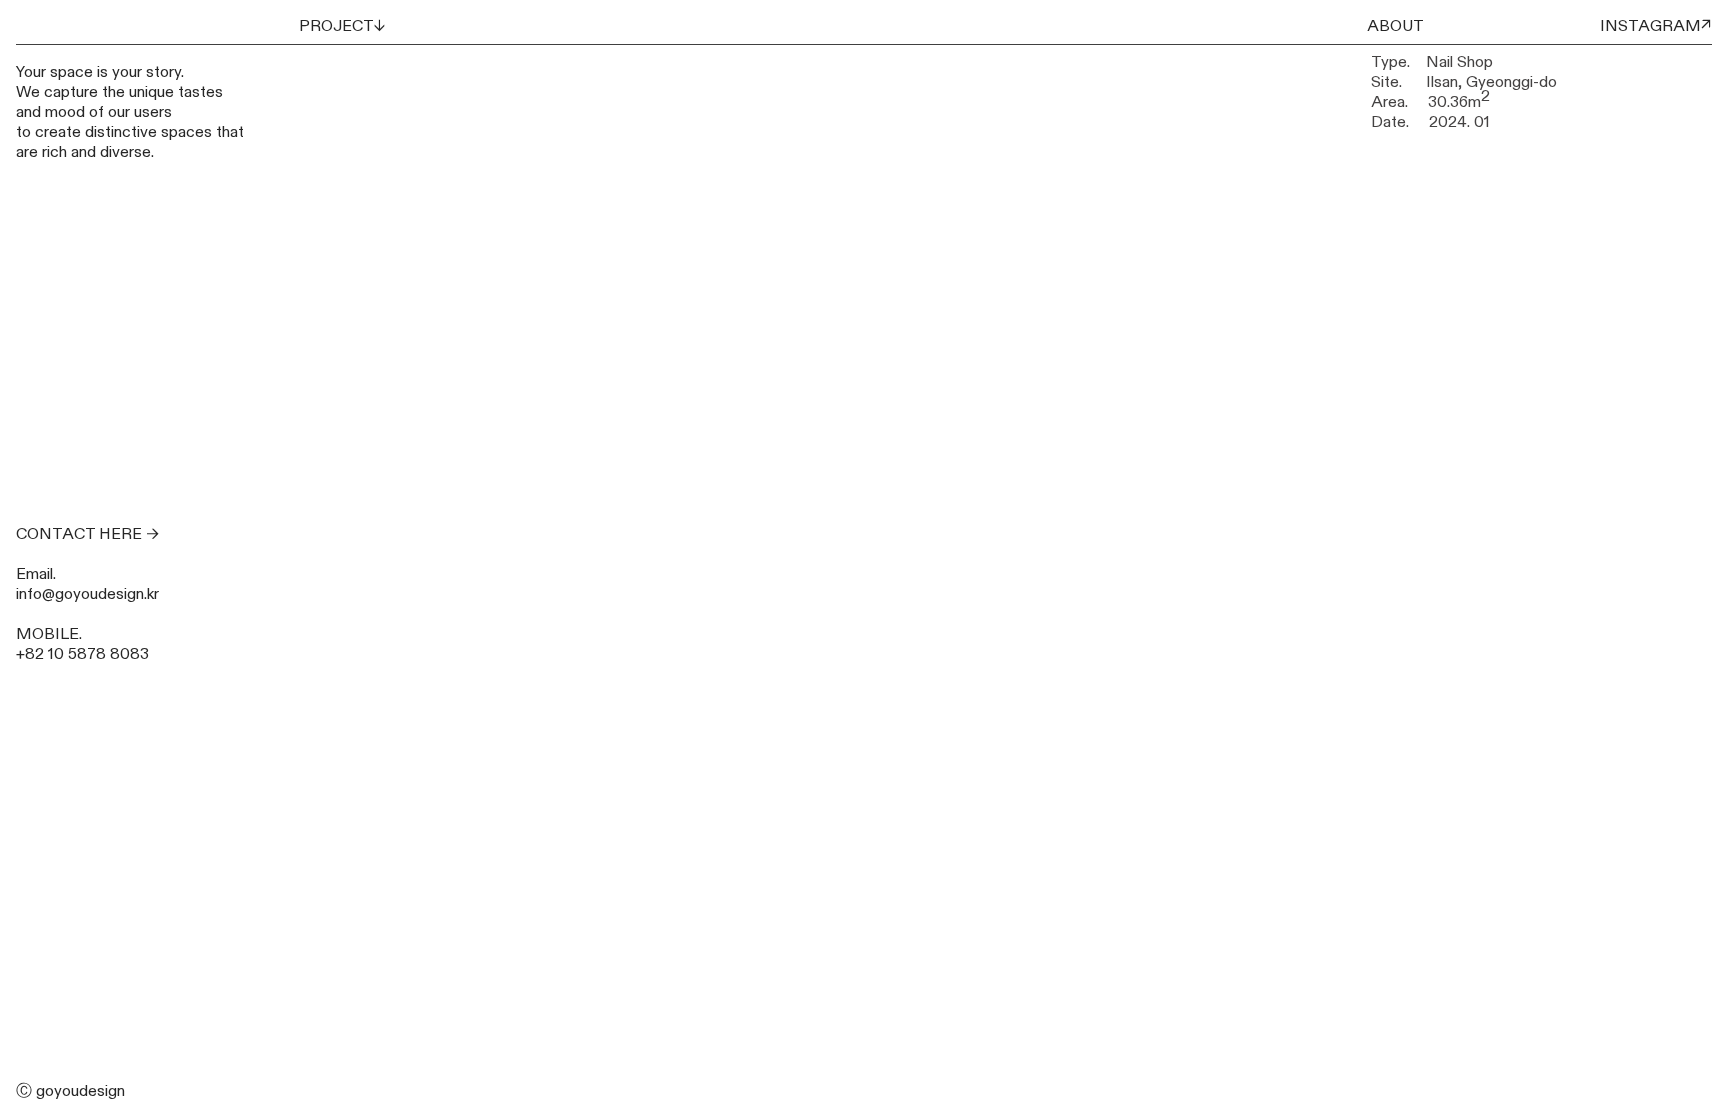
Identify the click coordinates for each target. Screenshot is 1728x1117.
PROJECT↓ (342, 26)
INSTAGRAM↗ (1656, 26)
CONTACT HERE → (87, 534)
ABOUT (1395, 26)
